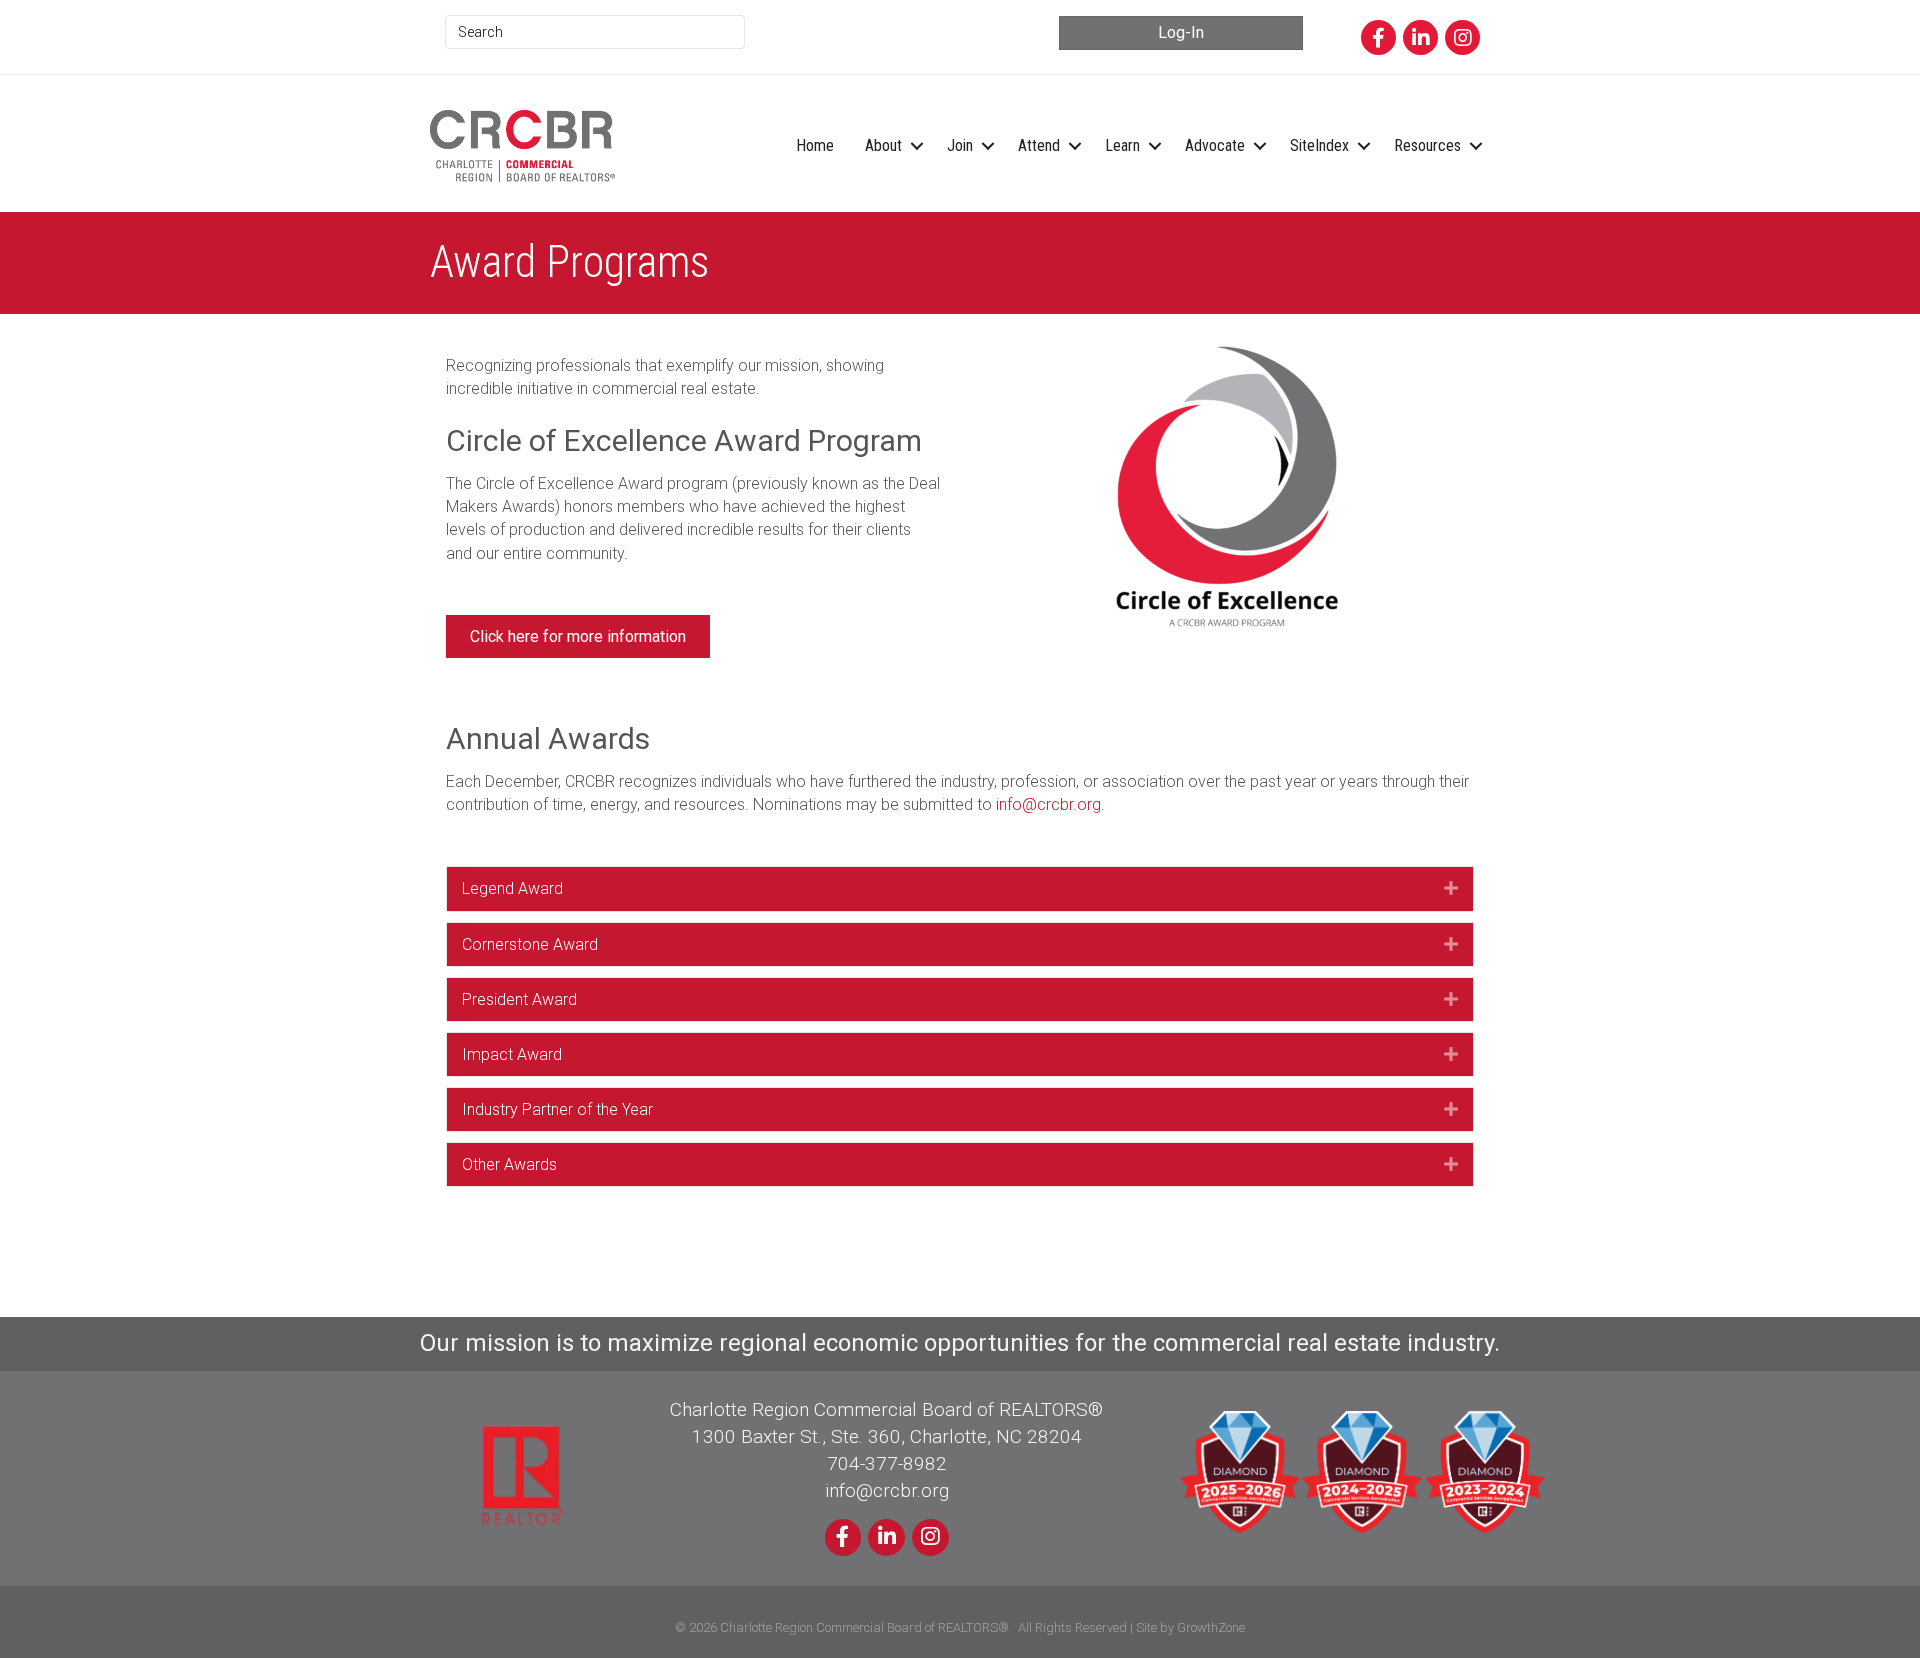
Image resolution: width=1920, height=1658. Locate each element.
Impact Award (512, 1054)
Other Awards (509, 1164)
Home (815, 145)
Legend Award (512, 888)
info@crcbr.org (1048, 804)
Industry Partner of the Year (557, 1109)
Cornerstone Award (530, 944)
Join (960, 145)
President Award (519, 999)
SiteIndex (1319, 145)
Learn (1122, 145)
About (883, 145)
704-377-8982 (887, 1463)
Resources (1427, 145)
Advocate (1215, 145)
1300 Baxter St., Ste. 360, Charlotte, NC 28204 (887, 1436)
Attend (1039, 145)
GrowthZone (1211, 1627)
